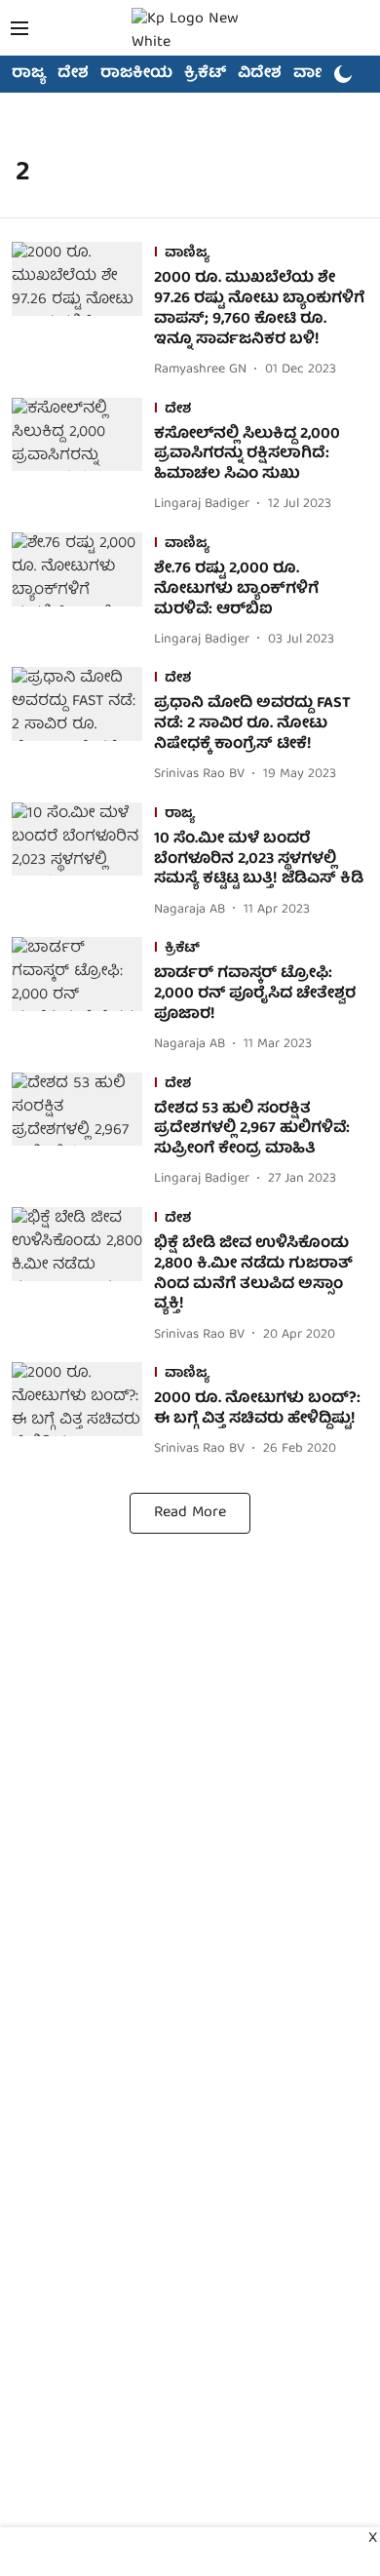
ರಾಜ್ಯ (29, 74)
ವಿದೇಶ (260, 74)
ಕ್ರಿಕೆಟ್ (205, 74)
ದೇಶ (73, 74)
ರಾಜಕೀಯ (136, 74)
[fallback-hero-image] (83, 312)
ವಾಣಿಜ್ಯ (318, 74)
